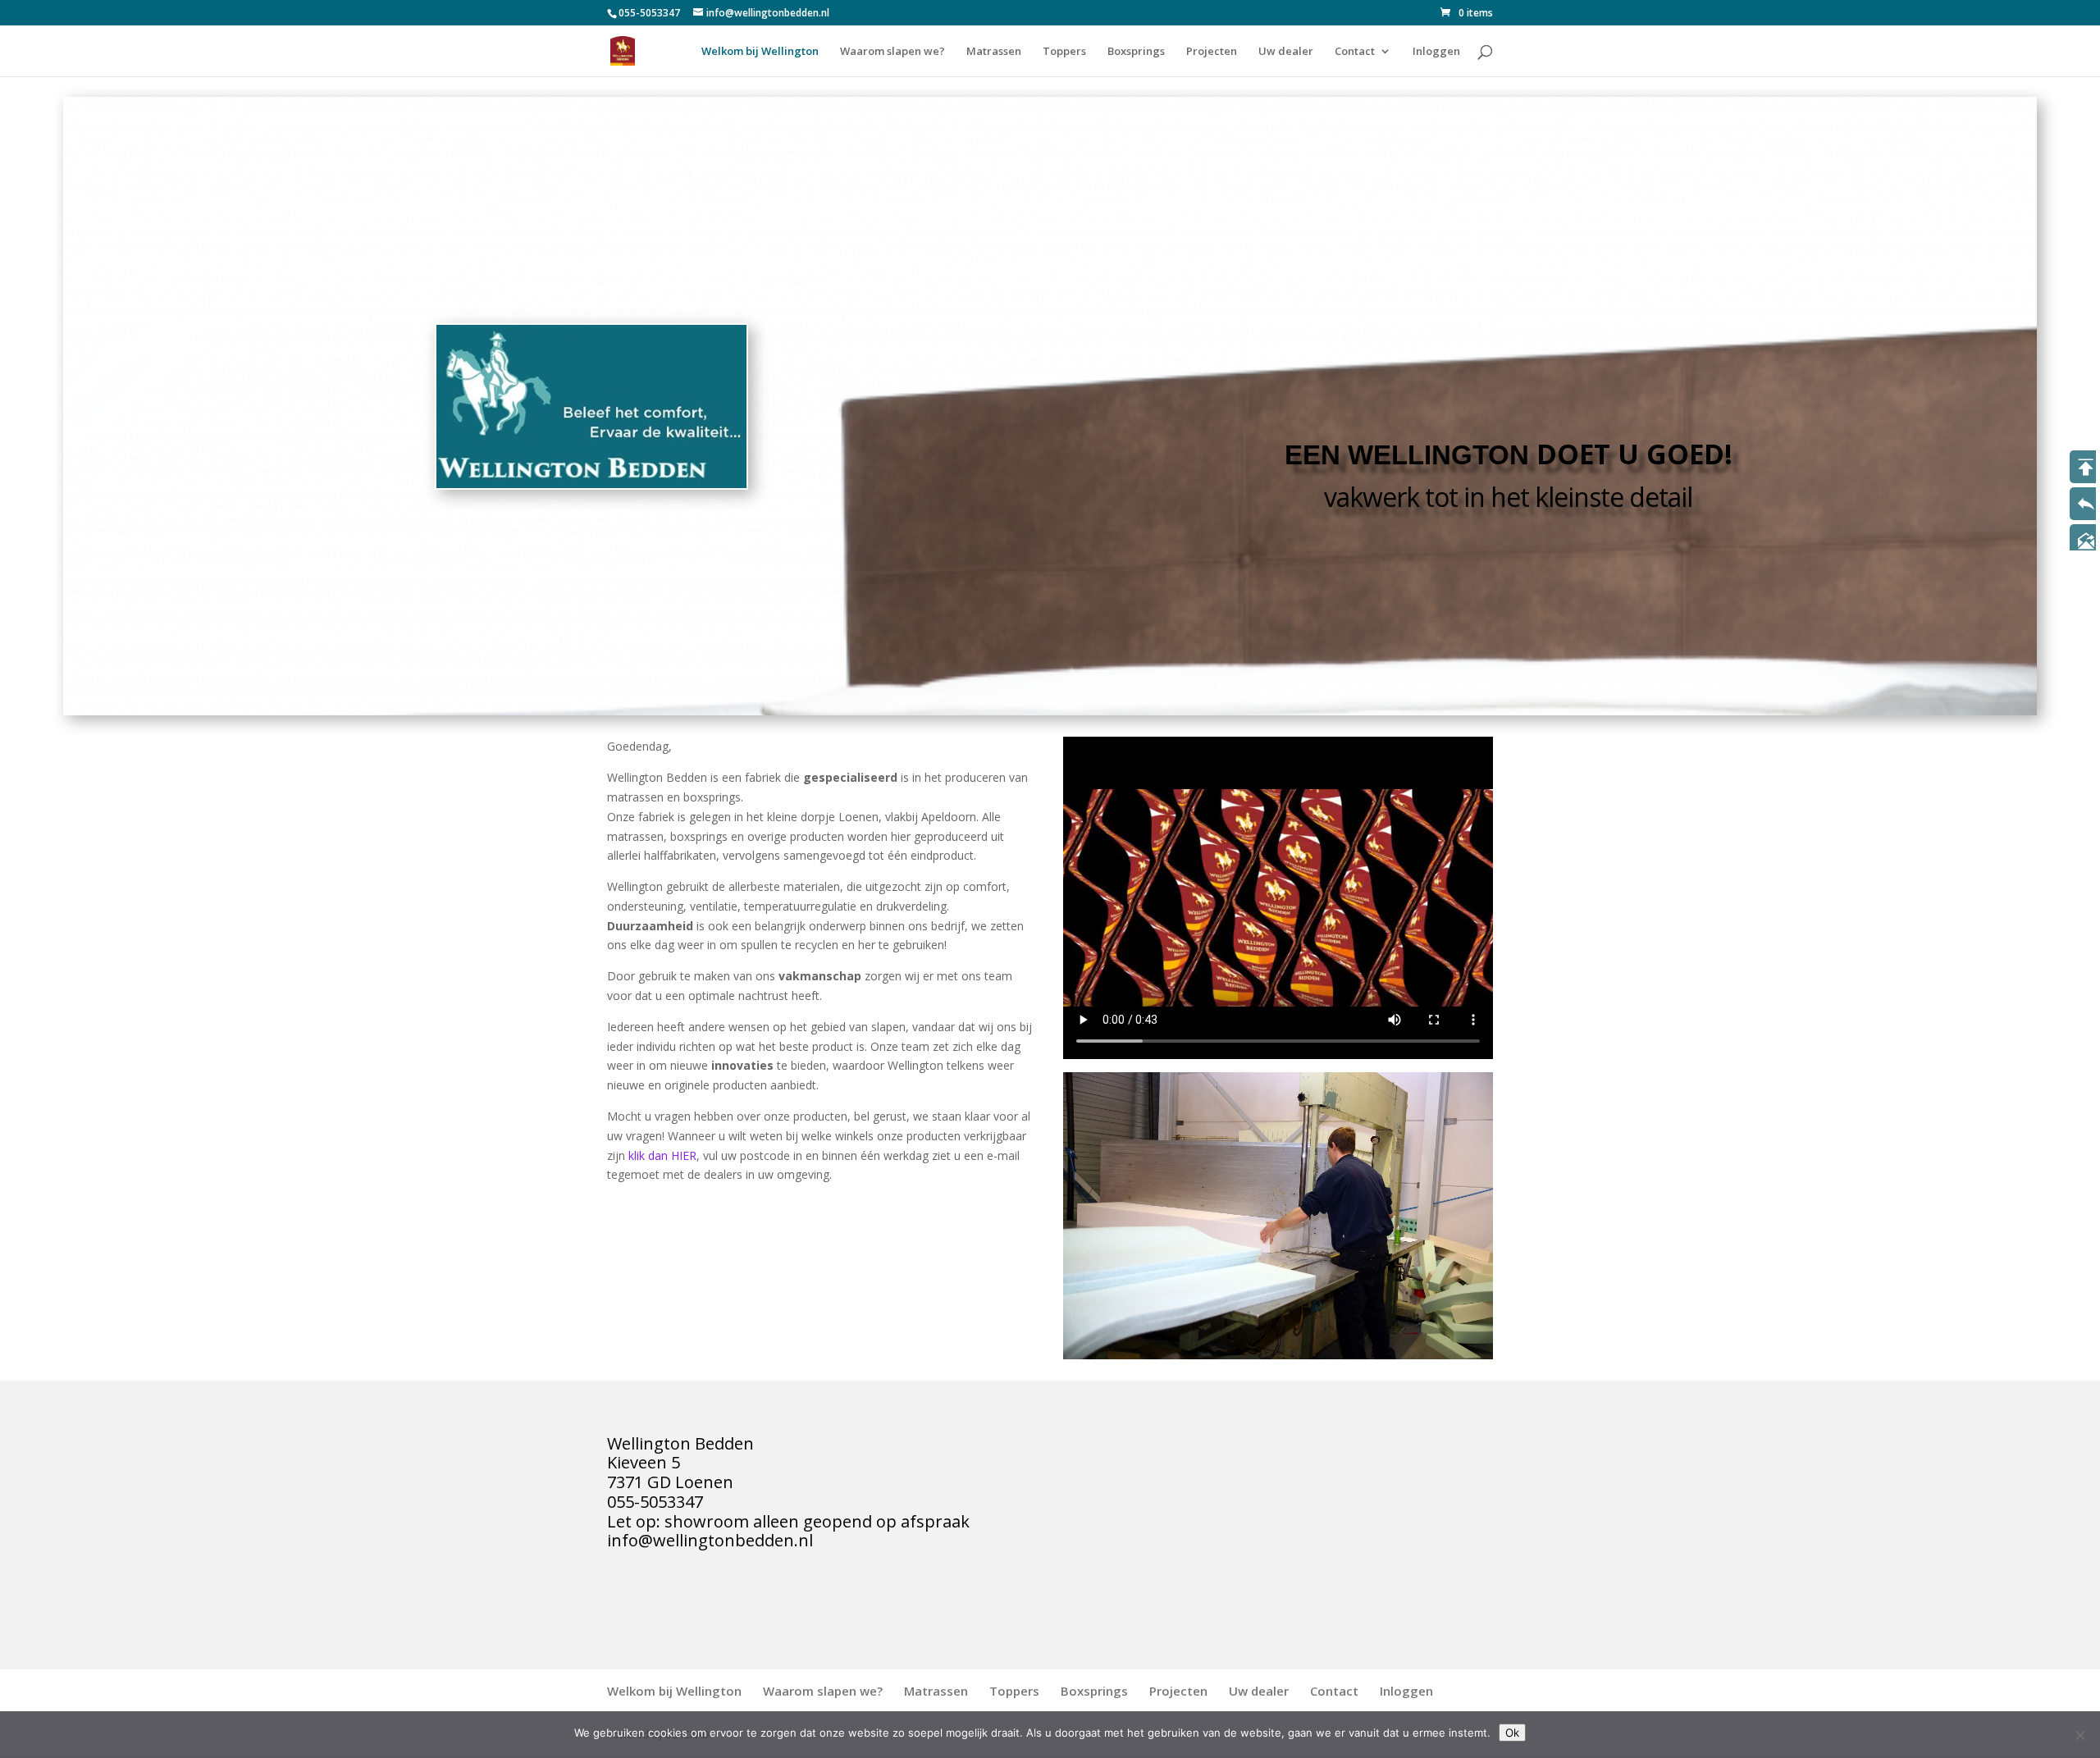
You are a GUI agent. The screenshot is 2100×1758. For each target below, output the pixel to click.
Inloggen (1436, 52)
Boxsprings (1136, 52)
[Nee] (2079, 1735)
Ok (1512, 1733)
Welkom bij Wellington (760, 52)
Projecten (1212, 52)
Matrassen (994, 52)
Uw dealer (1286, 52)
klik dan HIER (661, 1155)
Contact (1355, 52)
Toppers (1064, 52)
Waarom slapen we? (892, 52)
